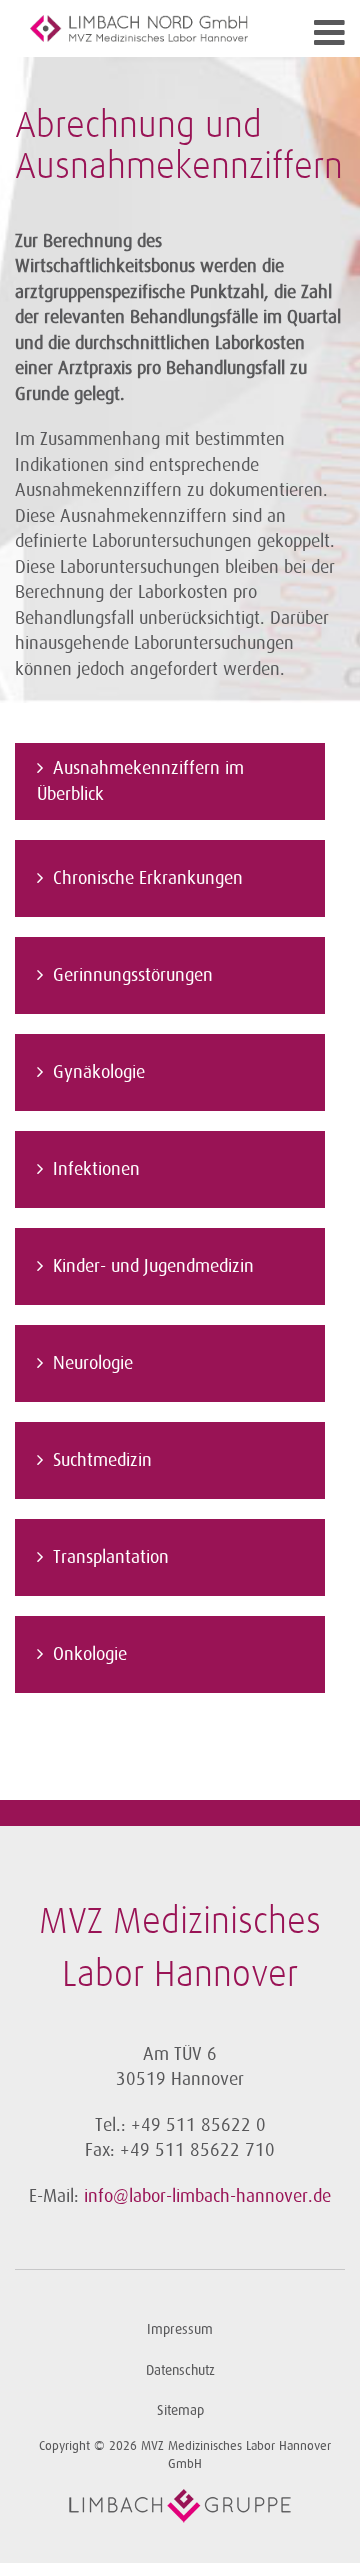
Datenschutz (180, 2370)
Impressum (180, 2329)
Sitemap (180, 2410)
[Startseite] (139, 28)
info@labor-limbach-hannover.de (207, 2196)
